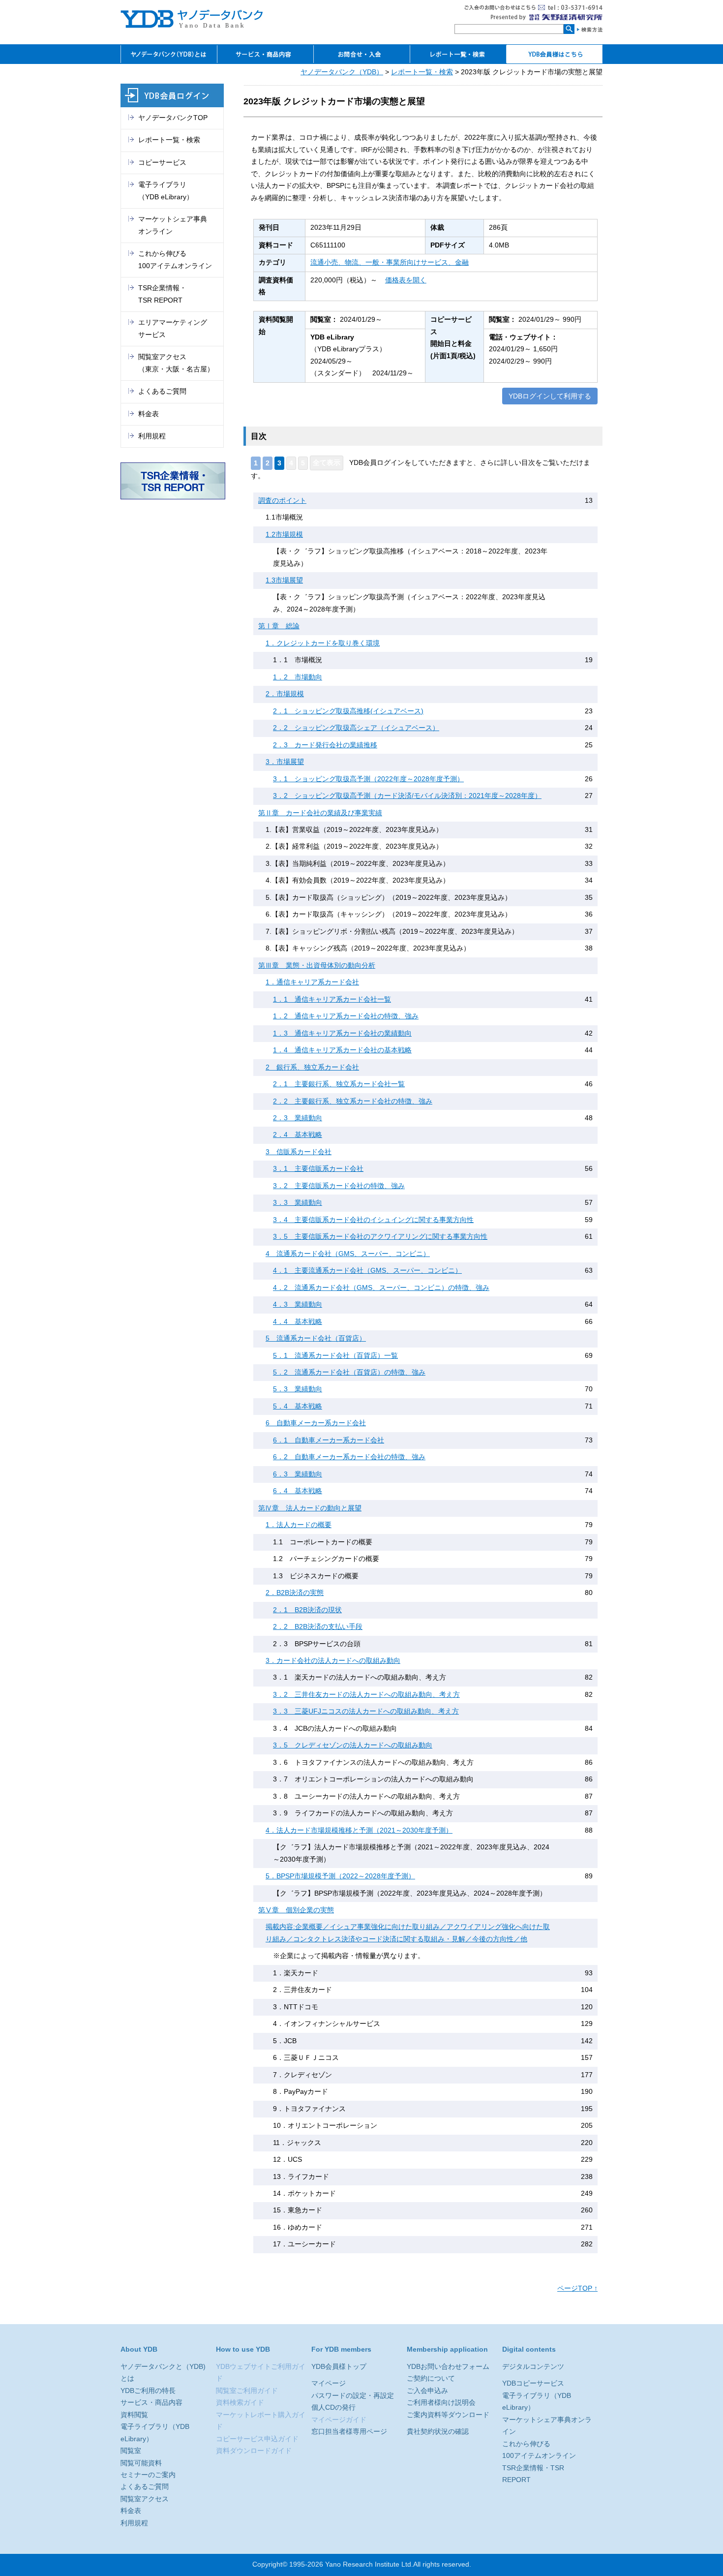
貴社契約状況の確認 (438, 2432)
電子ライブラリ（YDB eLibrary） (166, 191)
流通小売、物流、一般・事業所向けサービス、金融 (390, 262)
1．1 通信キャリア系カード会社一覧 (332, 999)
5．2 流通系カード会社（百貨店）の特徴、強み (349, 1372)
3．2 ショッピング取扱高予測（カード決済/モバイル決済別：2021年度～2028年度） (407, 796)
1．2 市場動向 (298, 677)
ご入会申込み (427, 2391)
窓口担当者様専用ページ (349, 2432)
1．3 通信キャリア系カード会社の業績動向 (342, 1033)
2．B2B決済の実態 (295, 1593)
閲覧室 (131, 2451)
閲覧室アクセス (145, 2499)
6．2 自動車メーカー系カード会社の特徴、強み (349, 1457)
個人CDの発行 (333, 2407)
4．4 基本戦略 (298, 1322)
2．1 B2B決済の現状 (307, 1610)
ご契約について (431, 2378)
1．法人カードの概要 (299, 1525)
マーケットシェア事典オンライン (173, 225)
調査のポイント (282, 501)
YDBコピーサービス (533, 2383)
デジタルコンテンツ (533, 2367)
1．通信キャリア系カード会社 (312, 982)
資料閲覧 (134, 2415)
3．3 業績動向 (298, 1203)
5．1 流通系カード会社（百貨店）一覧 (335, 1356)
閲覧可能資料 (141, 2463)
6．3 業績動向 (298, 1474)
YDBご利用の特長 (148, 2391)
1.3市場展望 (284, 580)
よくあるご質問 (162, 391)
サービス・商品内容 (151, 2403)
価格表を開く (406, 280)
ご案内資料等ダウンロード (448, 2415)
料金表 (149, 414)
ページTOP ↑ (577, 2288)
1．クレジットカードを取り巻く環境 (323, 643)
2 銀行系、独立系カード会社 (312, 1067)
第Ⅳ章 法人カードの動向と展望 (310, 1508)
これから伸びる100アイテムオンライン (175, 260)
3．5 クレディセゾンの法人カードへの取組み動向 (353, 1745)
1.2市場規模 (284, 535)
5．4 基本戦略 (298, 1406)
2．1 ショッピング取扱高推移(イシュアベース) (348, 711)
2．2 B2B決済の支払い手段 (318, 1627)
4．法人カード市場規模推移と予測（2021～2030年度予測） (359, 1830)
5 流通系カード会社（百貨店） (316, 1338)
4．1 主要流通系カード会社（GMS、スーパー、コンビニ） (367, 1271)
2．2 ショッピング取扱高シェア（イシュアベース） (356, 728)
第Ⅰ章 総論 (279, 626)
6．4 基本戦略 (298, 1491)
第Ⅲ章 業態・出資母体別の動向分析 (317, 966)
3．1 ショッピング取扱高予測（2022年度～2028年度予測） (368, 779)
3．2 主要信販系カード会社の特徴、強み (339, 1186)
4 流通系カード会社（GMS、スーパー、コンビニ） (348, 1254)
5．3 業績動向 (298, 1389)
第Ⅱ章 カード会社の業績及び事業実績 (320, 813)
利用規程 (152, 436)
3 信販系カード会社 (299, 1152)
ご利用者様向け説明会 (441, 2403)
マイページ (329, 2383)
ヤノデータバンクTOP (173, 118)
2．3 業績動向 (298, 1118)
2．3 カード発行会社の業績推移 (325, 745)
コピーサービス (162, 163)
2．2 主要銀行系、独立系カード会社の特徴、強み (353, 1101)
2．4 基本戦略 (298, 1135)
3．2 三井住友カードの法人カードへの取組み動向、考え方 (366, 1695)
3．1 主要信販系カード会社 (318, 1169)
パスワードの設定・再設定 (353, 2396)
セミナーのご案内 (148, 2475)
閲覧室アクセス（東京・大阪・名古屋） (176, 363)
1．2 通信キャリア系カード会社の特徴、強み (346, 1016)
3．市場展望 (285, 762)
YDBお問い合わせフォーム (448, 2367)
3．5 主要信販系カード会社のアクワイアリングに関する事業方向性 (380, 1237)
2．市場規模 (285, 694)
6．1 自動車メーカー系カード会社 (329, 1440)
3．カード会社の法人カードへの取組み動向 (333, 1661)
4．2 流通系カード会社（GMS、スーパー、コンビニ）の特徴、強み (381, 1288)
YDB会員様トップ (339, 2367)
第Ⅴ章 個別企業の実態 (296, 1910)
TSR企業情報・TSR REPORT (162, 294)
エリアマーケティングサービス (173, 328)
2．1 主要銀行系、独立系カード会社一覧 (339, 1084)
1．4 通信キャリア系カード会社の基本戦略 (342, 1050)
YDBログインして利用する (550, 396)
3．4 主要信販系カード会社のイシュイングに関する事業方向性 (373, 1220)
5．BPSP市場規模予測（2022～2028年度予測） (340, 1876)
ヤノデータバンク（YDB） (342, 72)
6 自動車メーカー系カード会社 (316, 1423)
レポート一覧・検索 (422, 72)
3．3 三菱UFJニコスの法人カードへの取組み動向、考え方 (366, 1711)
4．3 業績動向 (298, 1304)
